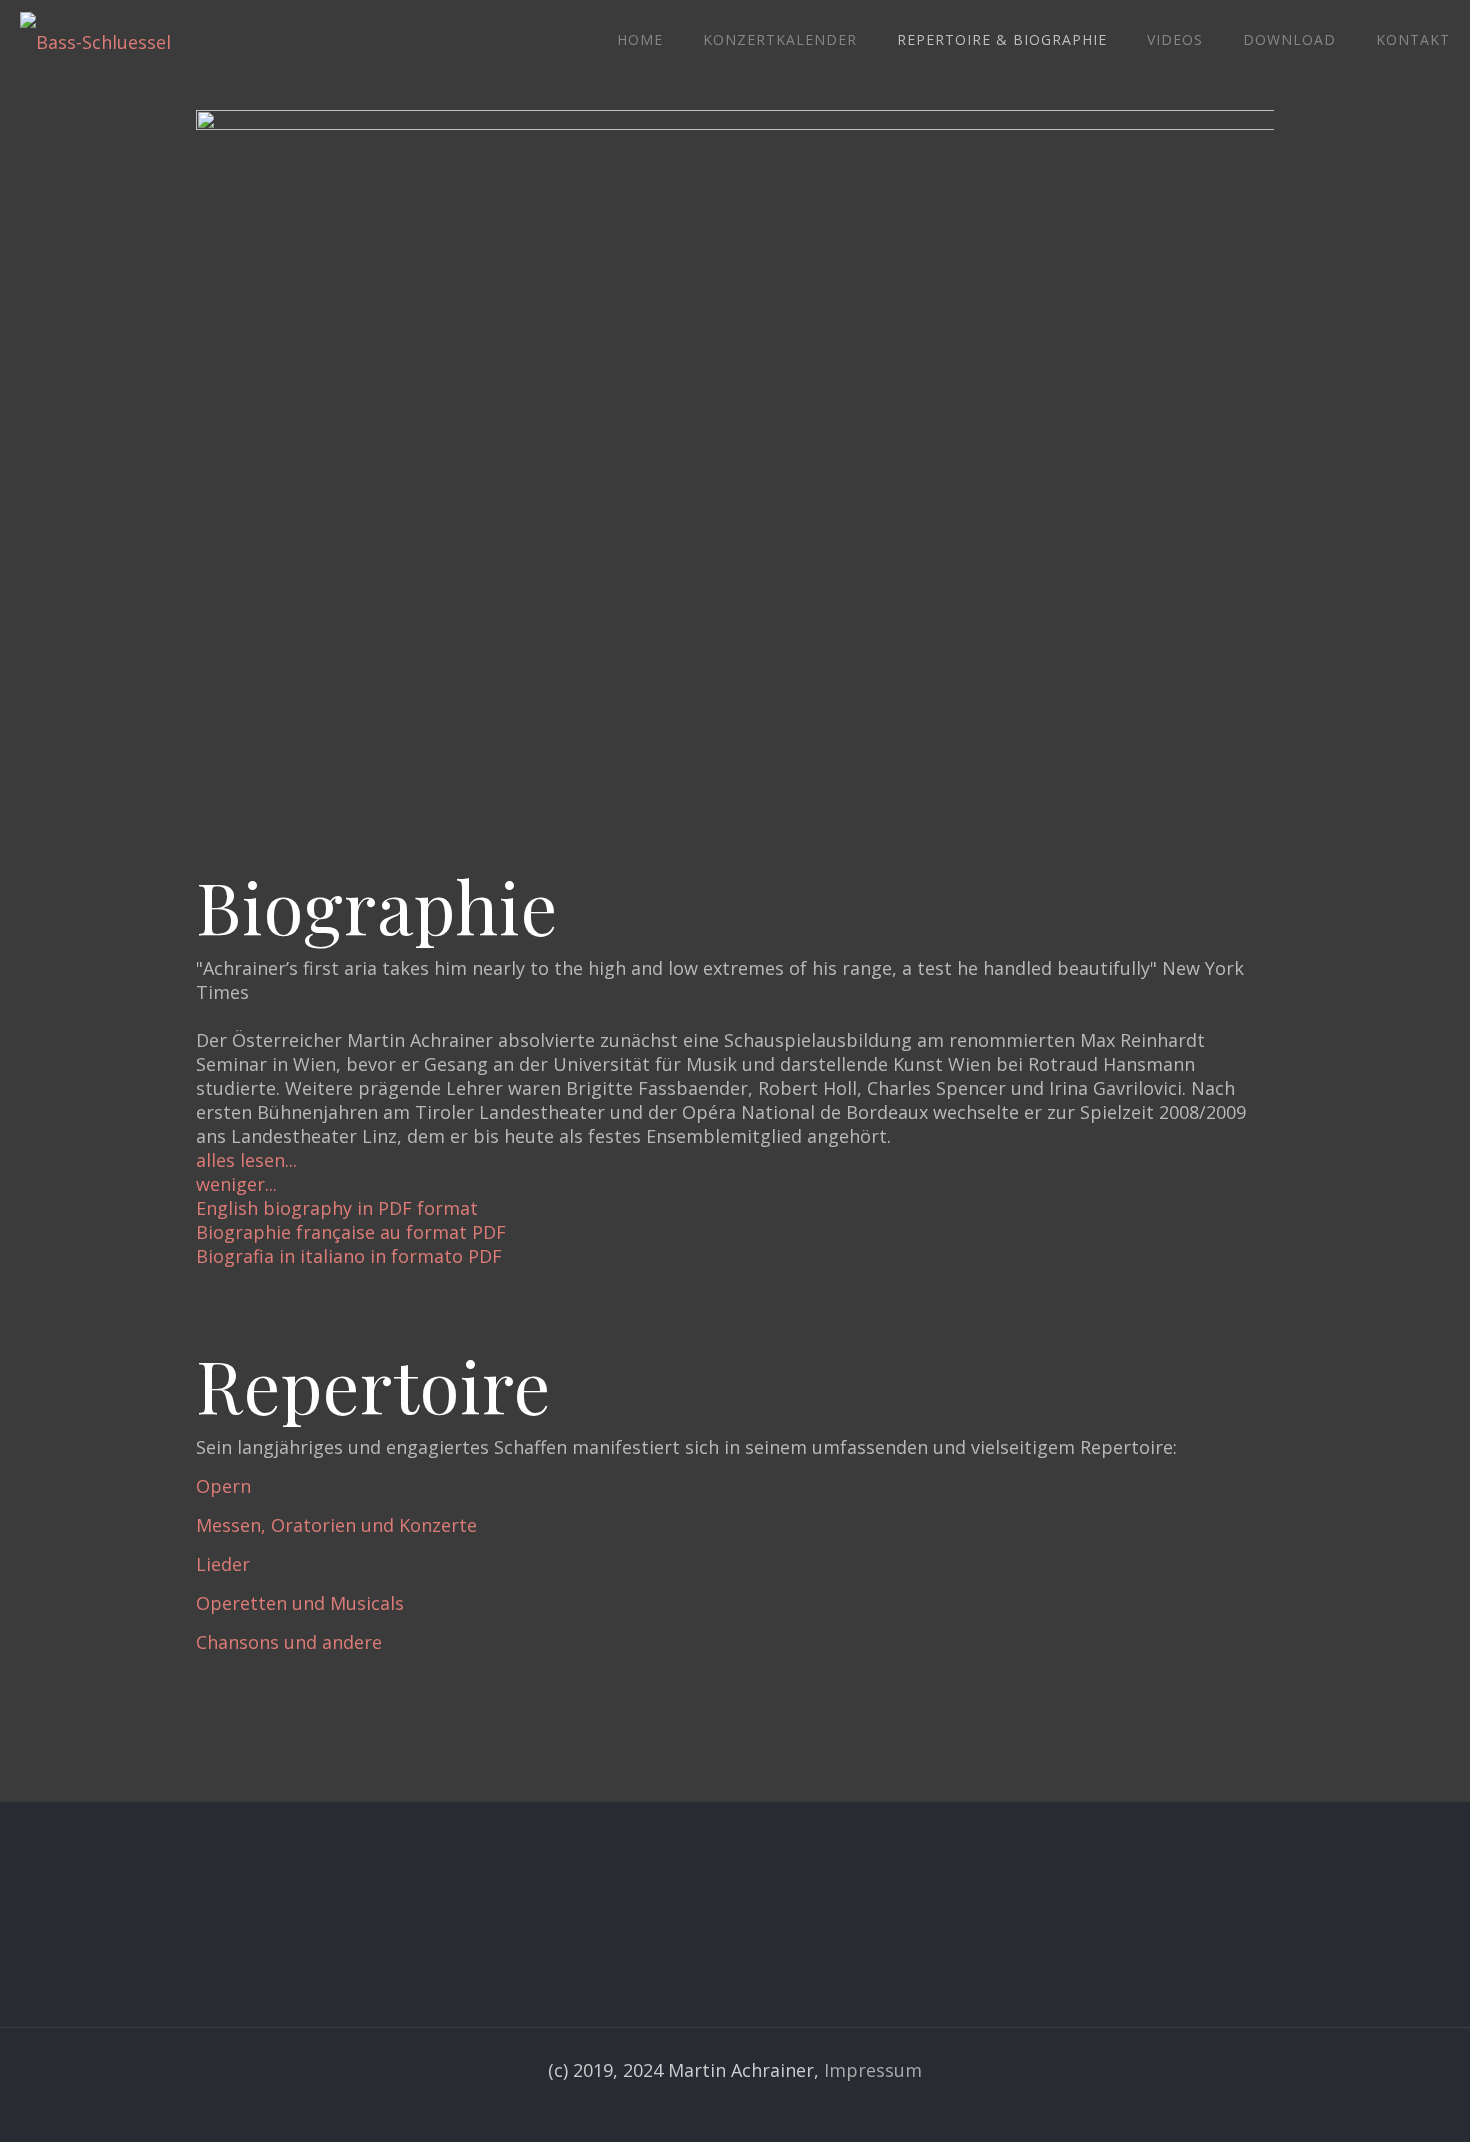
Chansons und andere (289, 1642)
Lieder (223, 1564)
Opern (223, 1486)
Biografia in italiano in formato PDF (349, 1256)
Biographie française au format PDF (351, 1232)
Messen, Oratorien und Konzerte (336, 1525)
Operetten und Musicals (300, 1603)
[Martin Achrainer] (95, 40)
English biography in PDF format (337, 1208)
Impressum (873, 2070)
